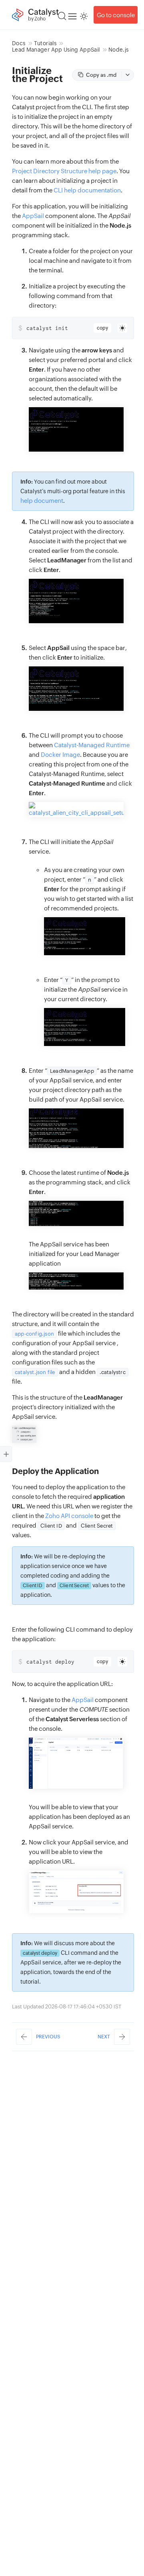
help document (42, 501)
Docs (19, 43)
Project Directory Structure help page (64, 171)
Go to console (116, 15)
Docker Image (60, 755)
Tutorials (45, 43)
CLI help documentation (87, 190)
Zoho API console (69, 1516)
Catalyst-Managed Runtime (92, 745)
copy (102, 328)
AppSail (33, 216)
